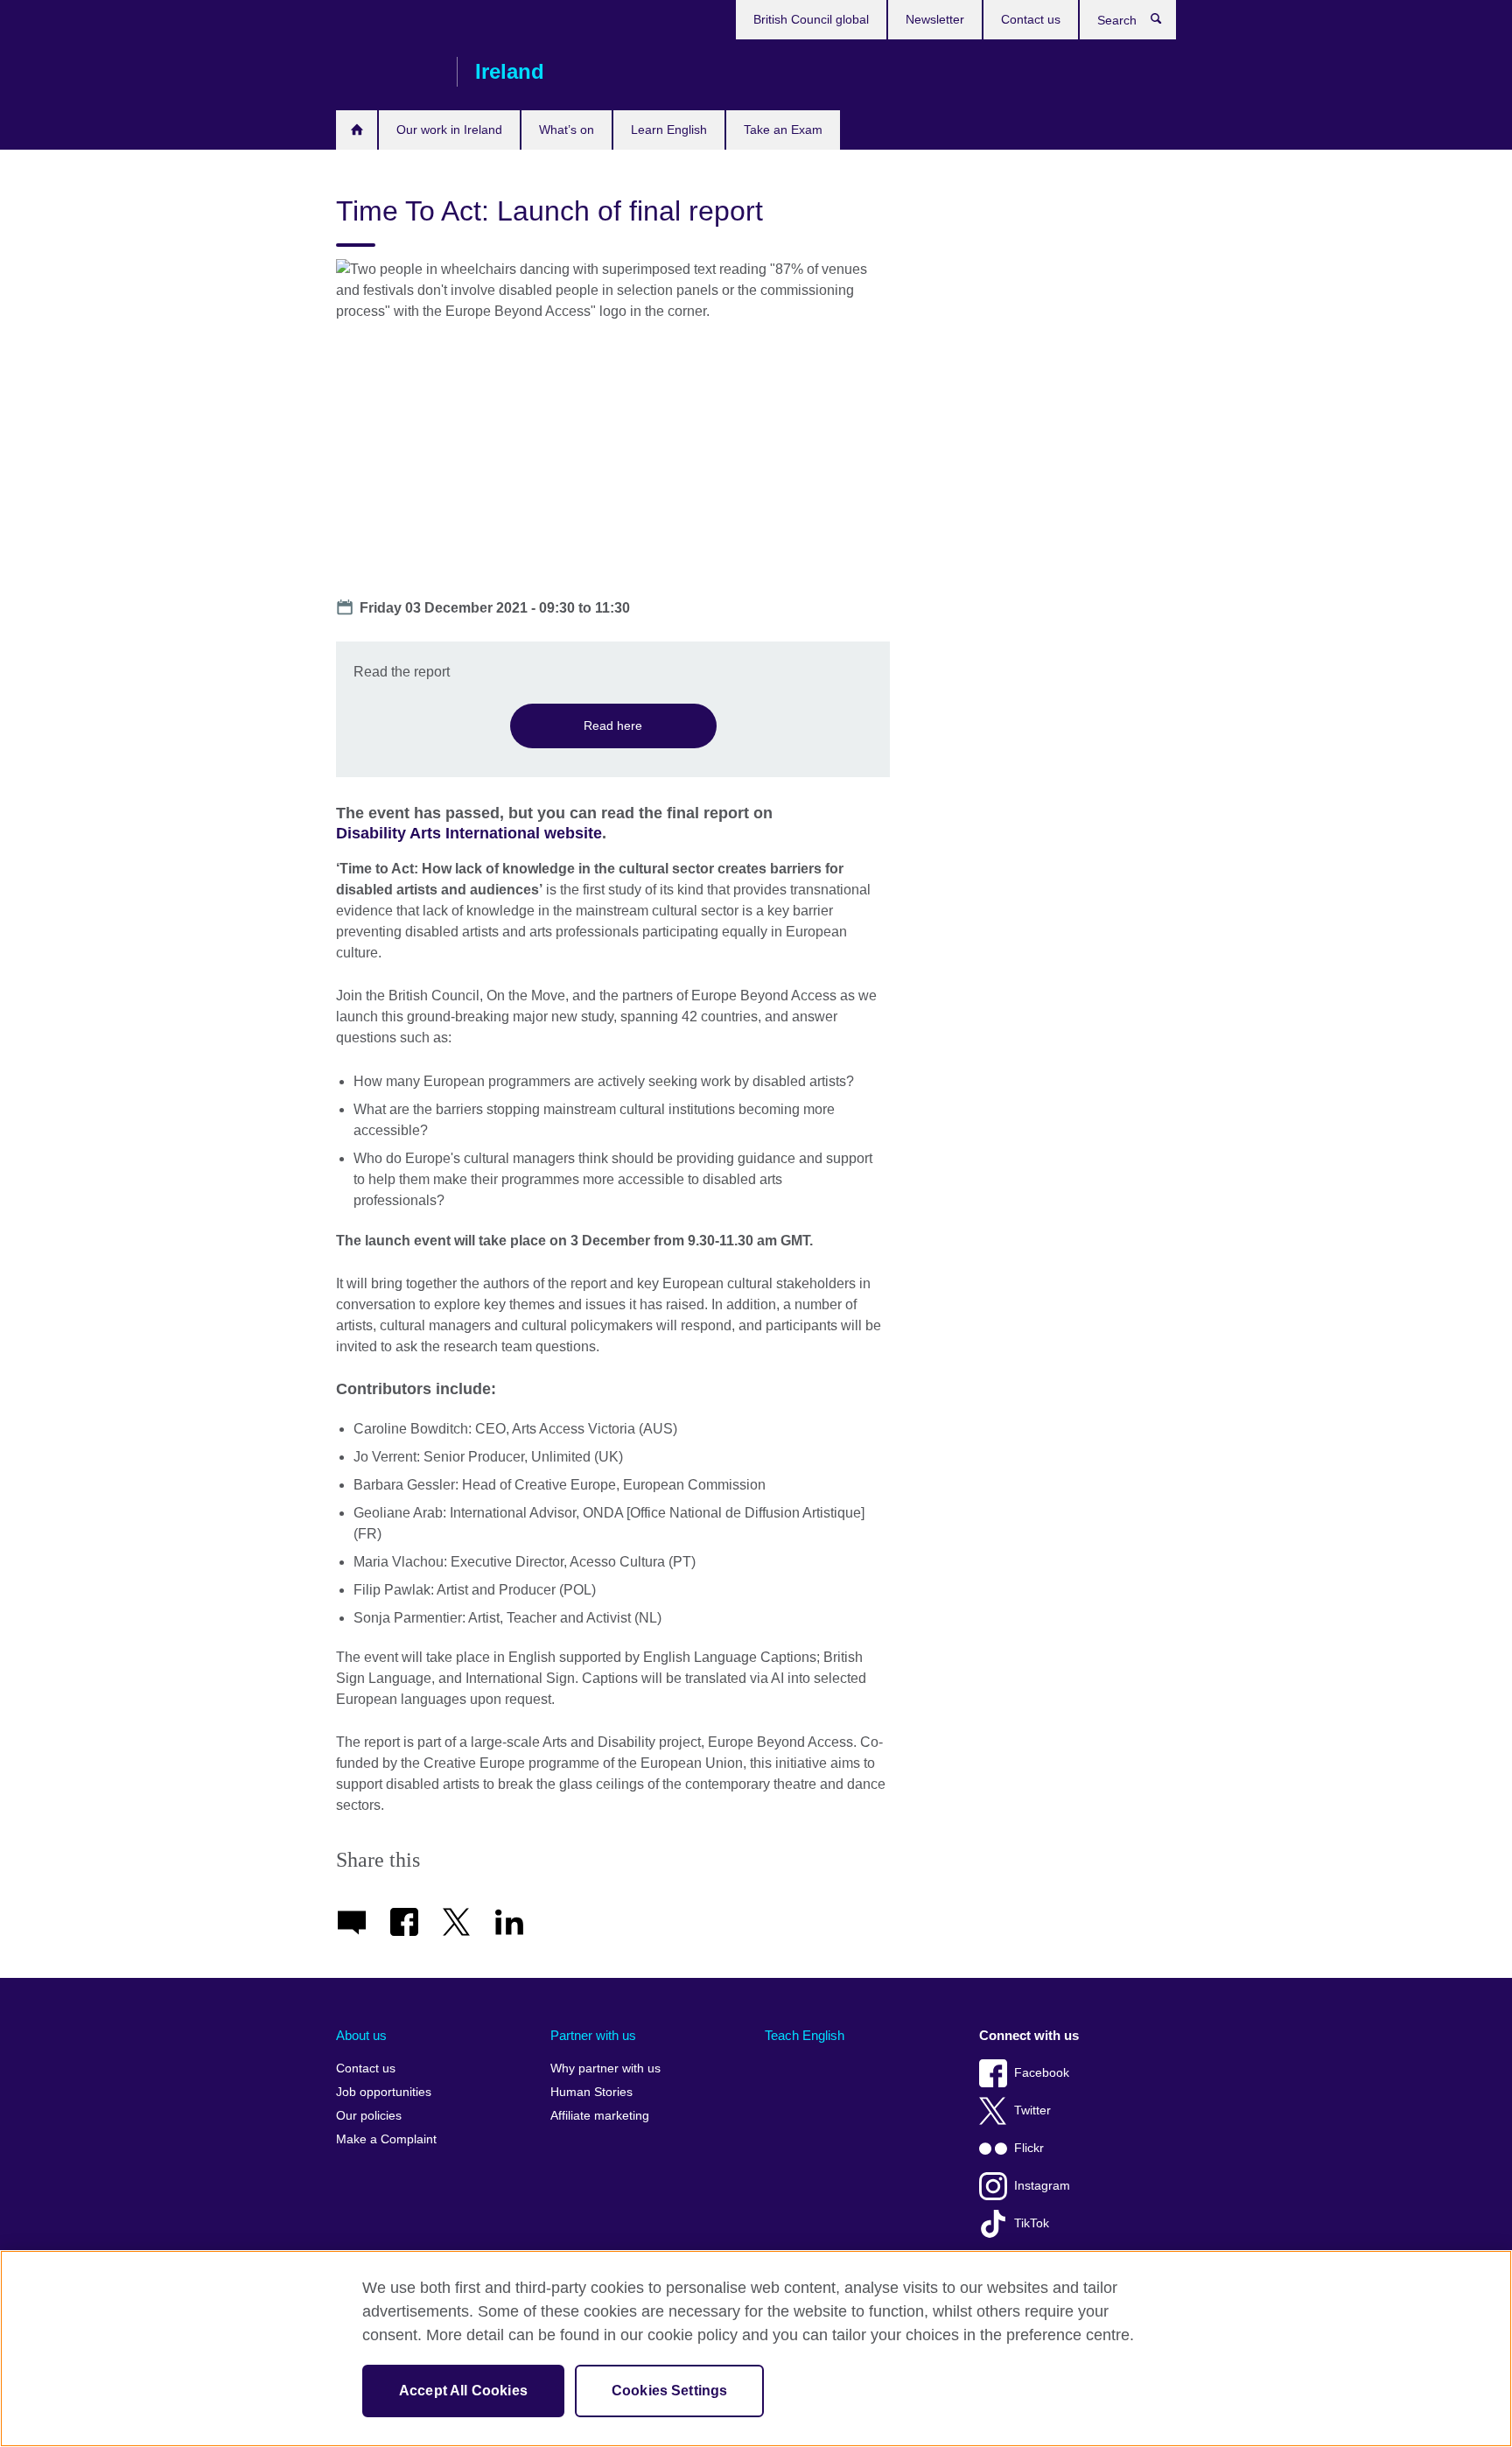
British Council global (811, 19)
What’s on (567, 130)
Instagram (1042, 2186)
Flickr (1029, 2148)
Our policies (369, 2116)
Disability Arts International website (469, 833)
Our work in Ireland (449, 130)
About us (361, 2035)
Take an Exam (783, 130)
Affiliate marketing (600, 2116)
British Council (388, 72)
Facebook (1042, 2073)
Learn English (669, 130)
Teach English (805, 2035)
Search (1165, 23)
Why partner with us (605, 2068)
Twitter (1032, 2110)
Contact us (1031, 19)
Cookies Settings (670, 2391)
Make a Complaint (386, 2139)
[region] (756, 2349)
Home (357, 130)
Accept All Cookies (463, 2391)
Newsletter (935, 19)
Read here (613, 726)
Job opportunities (384, 2092)
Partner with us (593, 2035)
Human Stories (591, 2092)
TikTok (1032, 2223)
